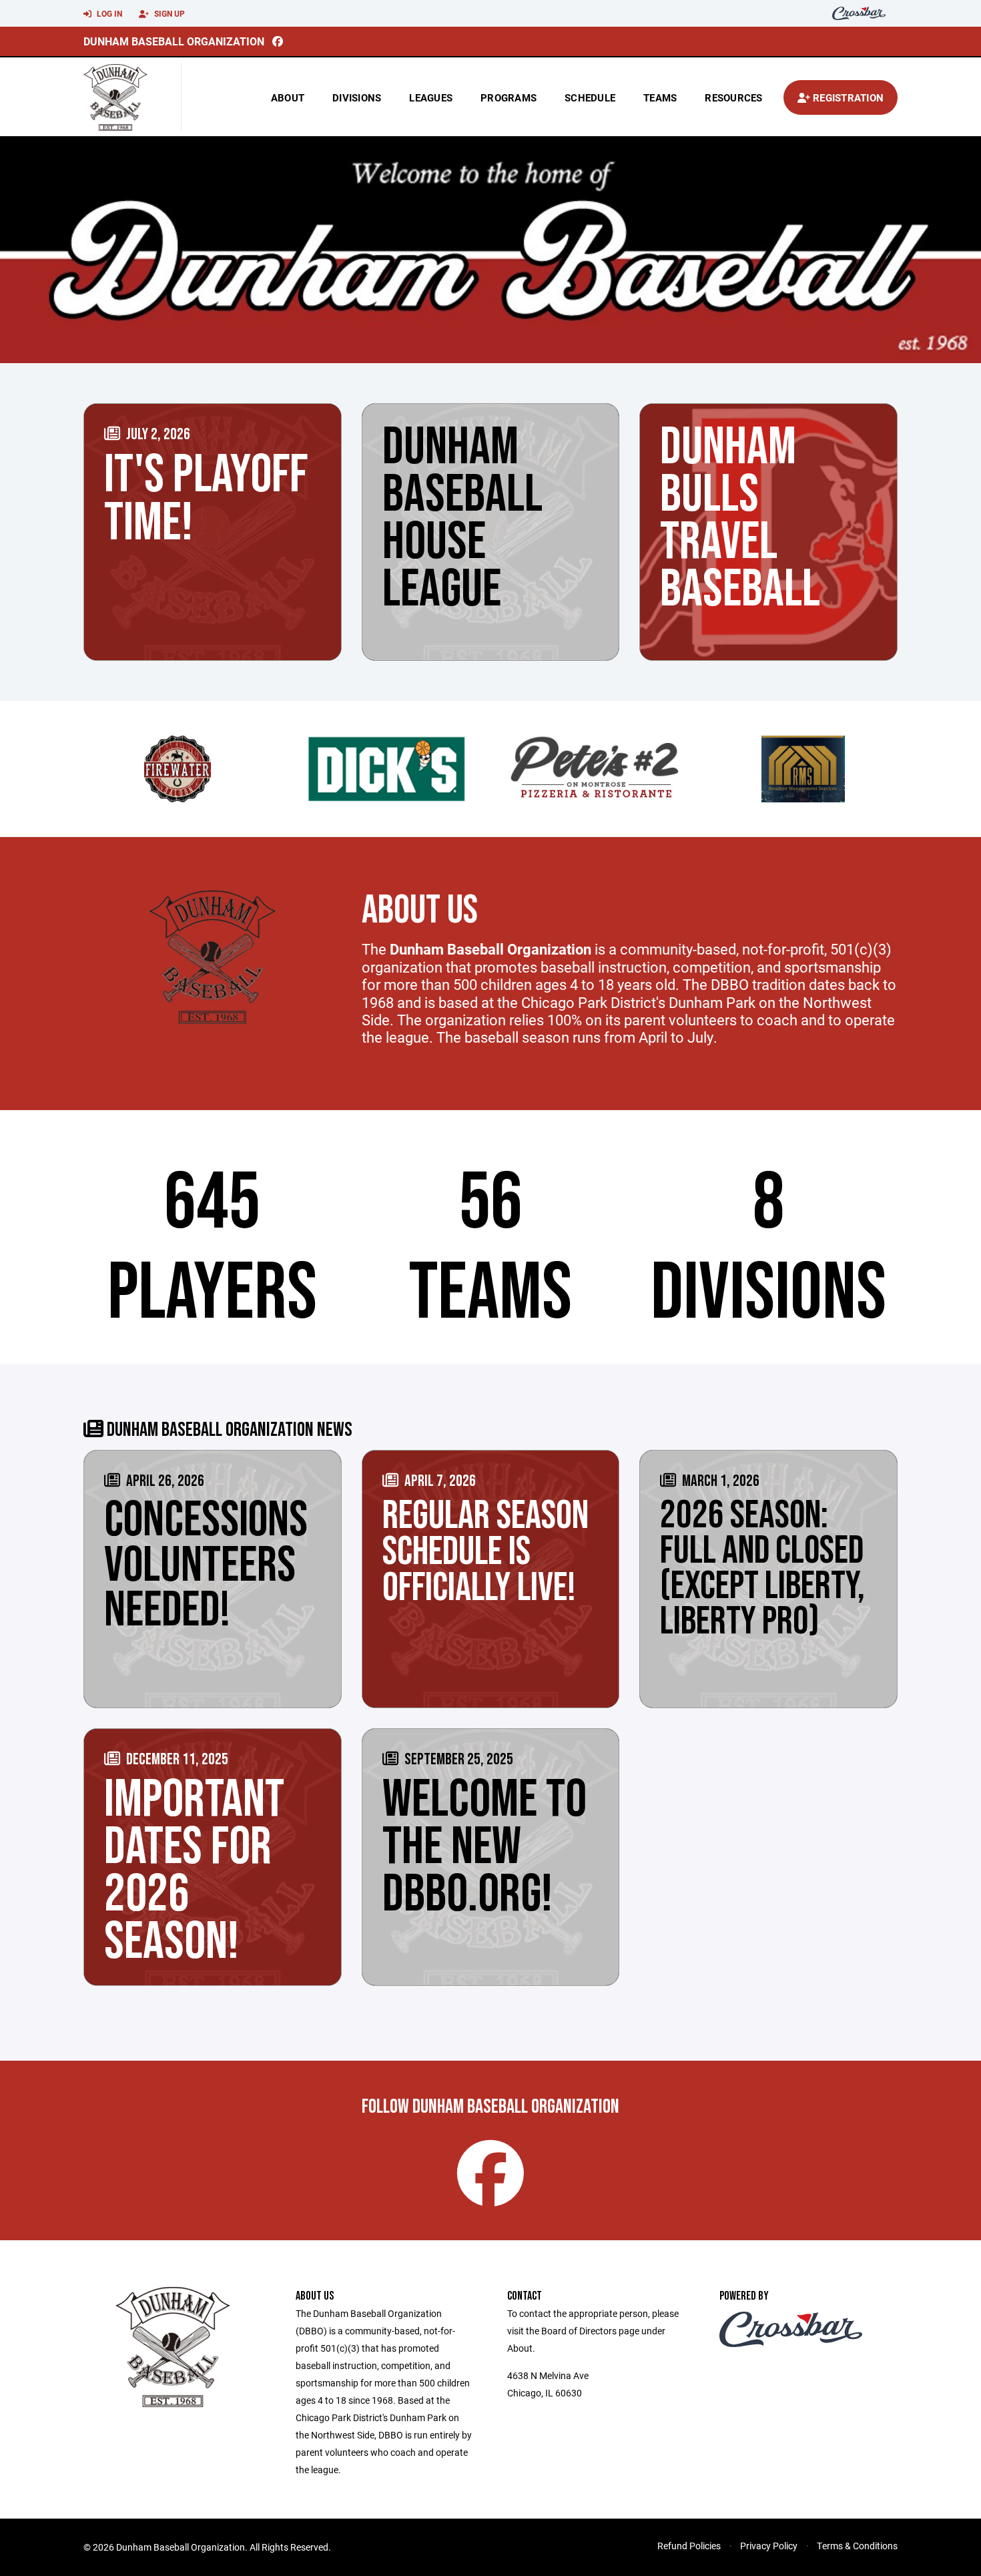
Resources (733, 97)
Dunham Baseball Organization (174, 41)
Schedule (590, 97)
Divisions (357, 97)
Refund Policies (689, 2546)
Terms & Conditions (857, 2546)
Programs (509, 97)
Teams (660, 97)
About (288, 97)
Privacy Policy (769, 2546)
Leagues (431, 97)
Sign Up (169, 13)
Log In (108, 13)
